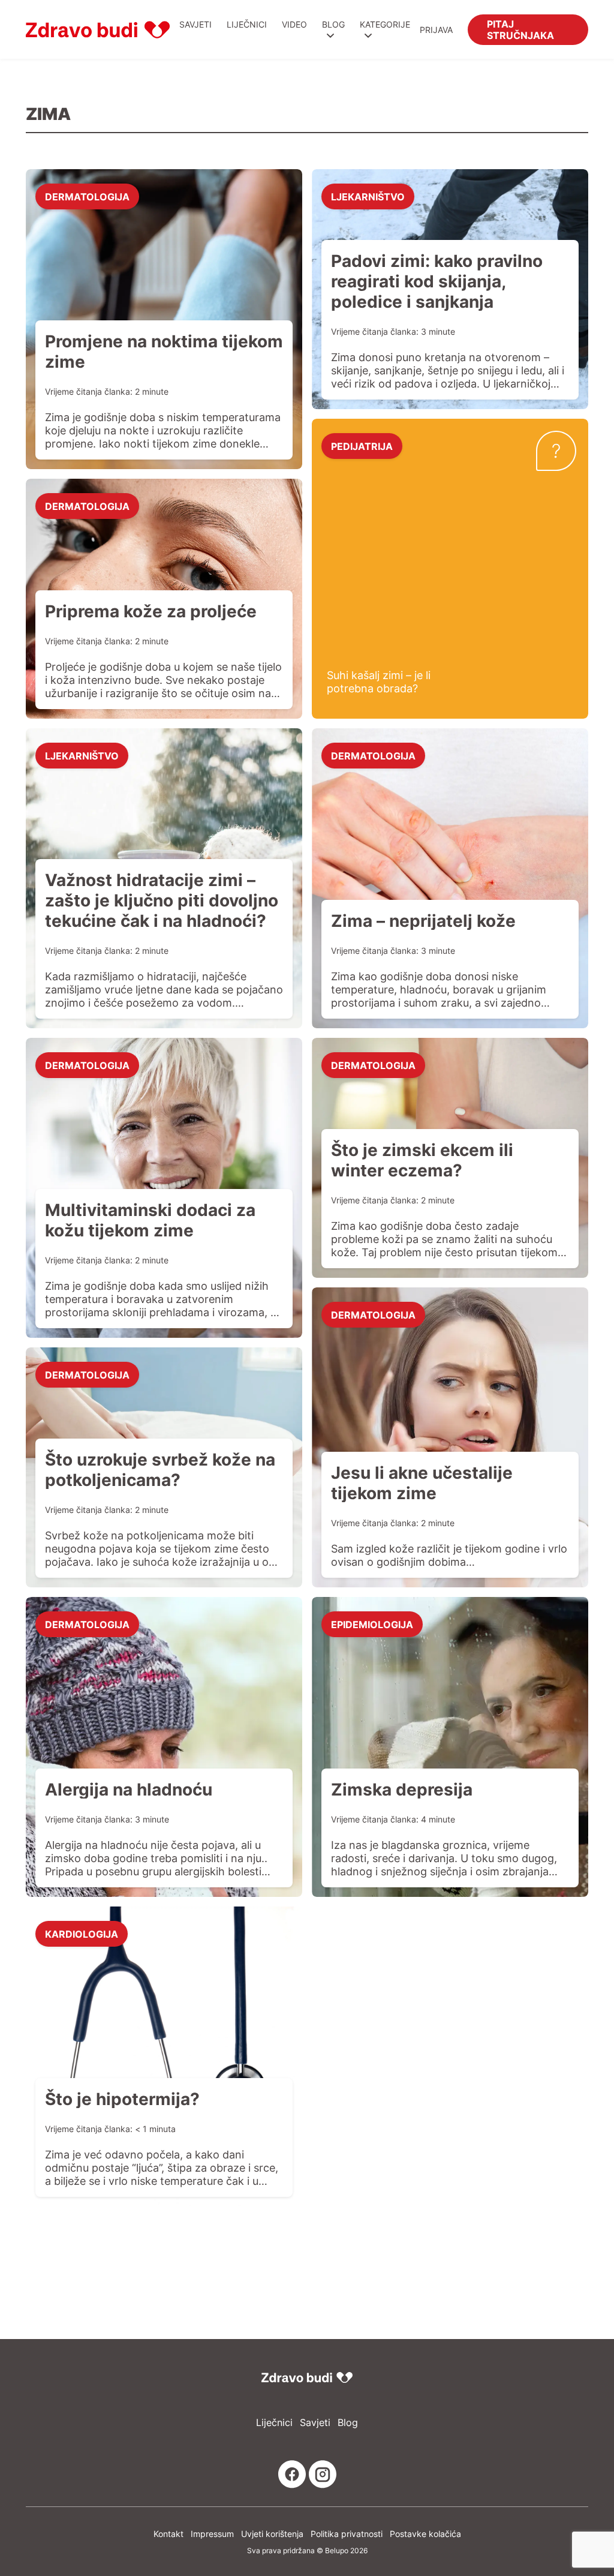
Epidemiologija (372, 1624)
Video (294, 24)
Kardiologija (82, 1933)
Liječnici (247, 24)
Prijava (436, 30)
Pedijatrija (362, 446)
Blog (333, 24)
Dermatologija (87, 196)
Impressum (212, 2534)
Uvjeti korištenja (272, 2534)
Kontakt (168, 2534)
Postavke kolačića (425, 2534)
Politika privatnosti (347, 2534)
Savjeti (195, 24)
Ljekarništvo (368, 196)
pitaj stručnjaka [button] (520, 29)
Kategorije (385, 24)
